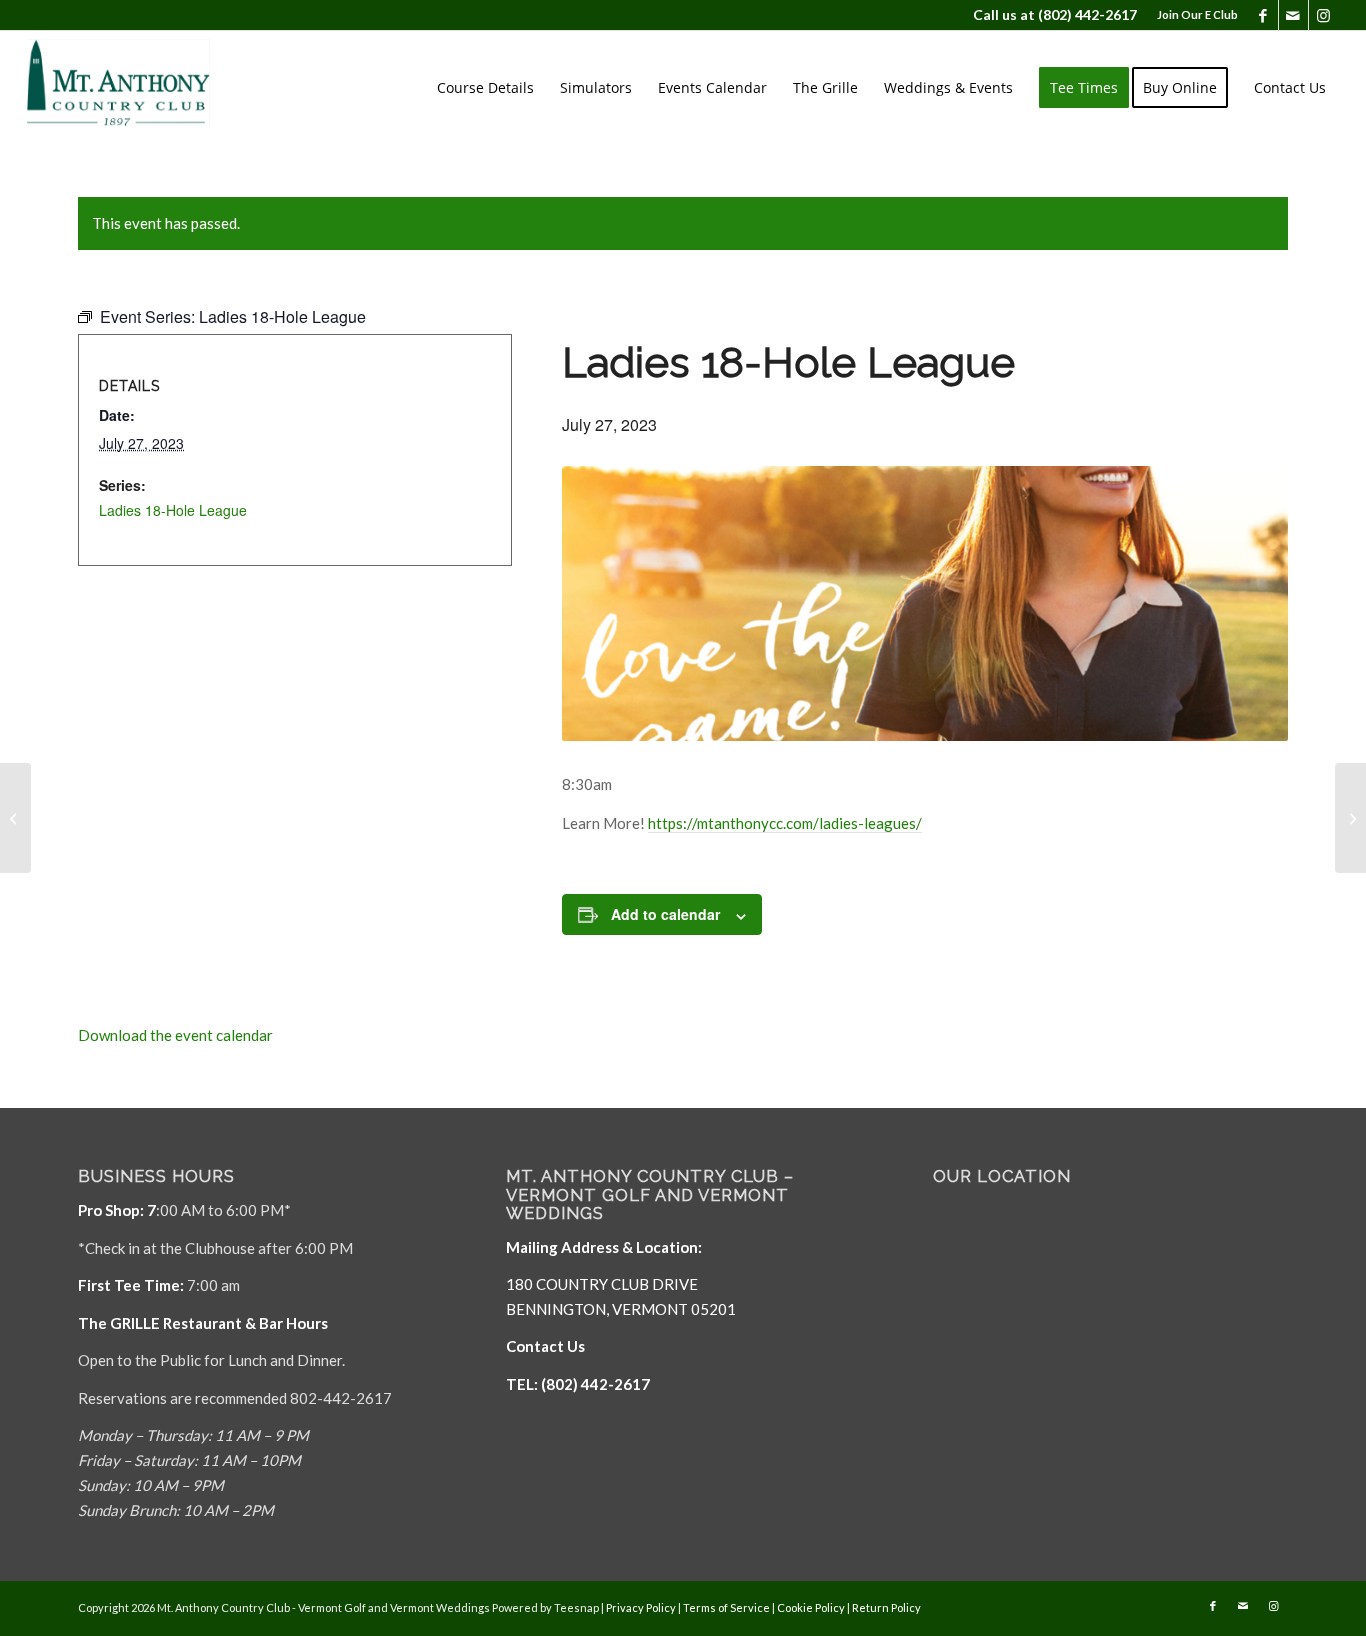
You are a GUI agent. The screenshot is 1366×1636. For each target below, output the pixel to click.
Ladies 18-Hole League (173, 510)
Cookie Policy (811, 1607)
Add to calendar (665, 914)
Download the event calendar (175, 1035)
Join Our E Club (1197, 14)
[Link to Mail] (1293, 15)
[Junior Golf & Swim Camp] (1350, 818)
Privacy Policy (641, 1607)
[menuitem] (1192, 15)
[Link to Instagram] (1324, 15)
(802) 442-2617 (1087, 14)
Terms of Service (726, 1607)
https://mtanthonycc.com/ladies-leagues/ (785, 823)
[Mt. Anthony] (149, 88)
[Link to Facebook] (1263, 15)
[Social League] (15, 818)
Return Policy (886, 1607)
